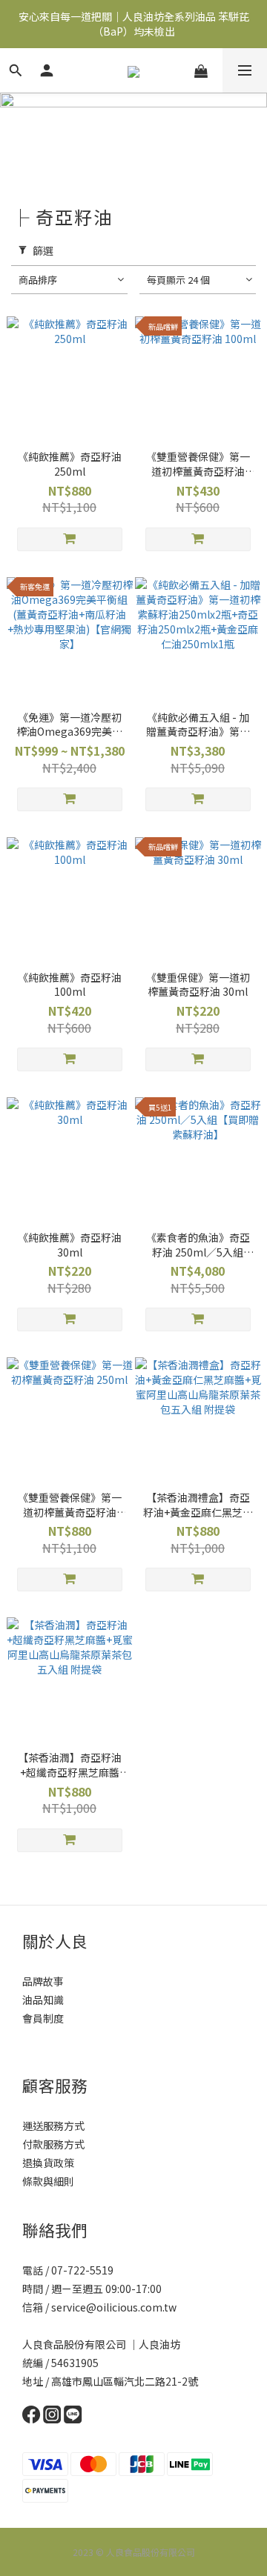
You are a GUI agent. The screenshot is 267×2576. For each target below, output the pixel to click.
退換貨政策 (48, 2163)
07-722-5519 (83, 2270)
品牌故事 (43, 1981)
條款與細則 (48, 2181)
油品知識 (43, 2000)
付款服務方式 (53, 2144)
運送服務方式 (53, 2126)
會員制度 (43, 2018)
